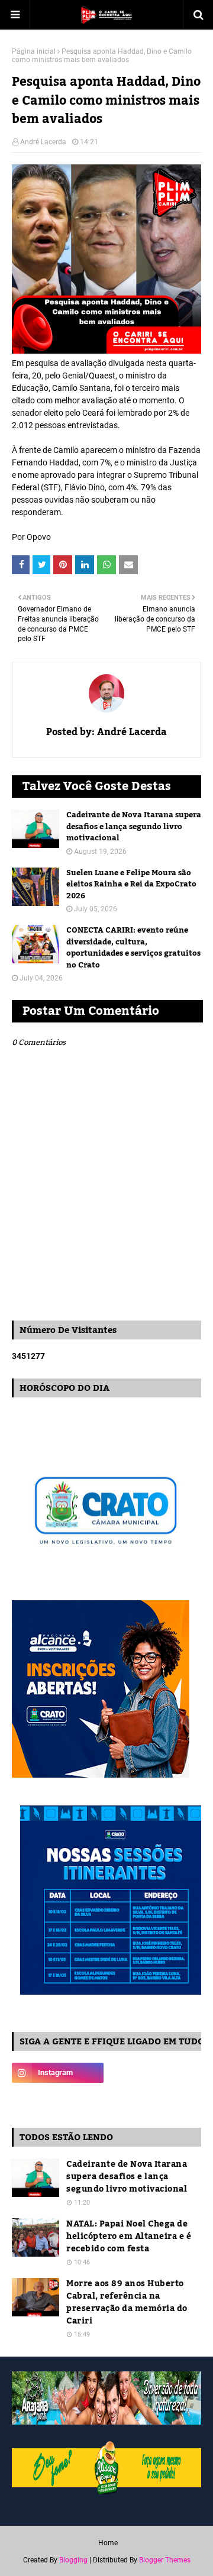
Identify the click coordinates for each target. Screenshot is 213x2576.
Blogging (73, 2560)
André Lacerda (43, 142)
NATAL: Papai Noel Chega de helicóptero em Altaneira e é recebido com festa (129, 2237)
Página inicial (34, 51)
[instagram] (58, 2073)
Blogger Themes (165, 2560)
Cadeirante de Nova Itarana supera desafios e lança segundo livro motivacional (134, 827)
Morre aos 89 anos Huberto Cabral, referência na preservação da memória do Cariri (127, 2303)
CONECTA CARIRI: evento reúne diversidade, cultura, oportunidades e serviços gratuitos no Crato (133, 948)
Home (108, 2543)
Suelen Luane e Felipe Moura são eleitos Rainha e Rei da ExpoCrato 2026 (131, 885)
